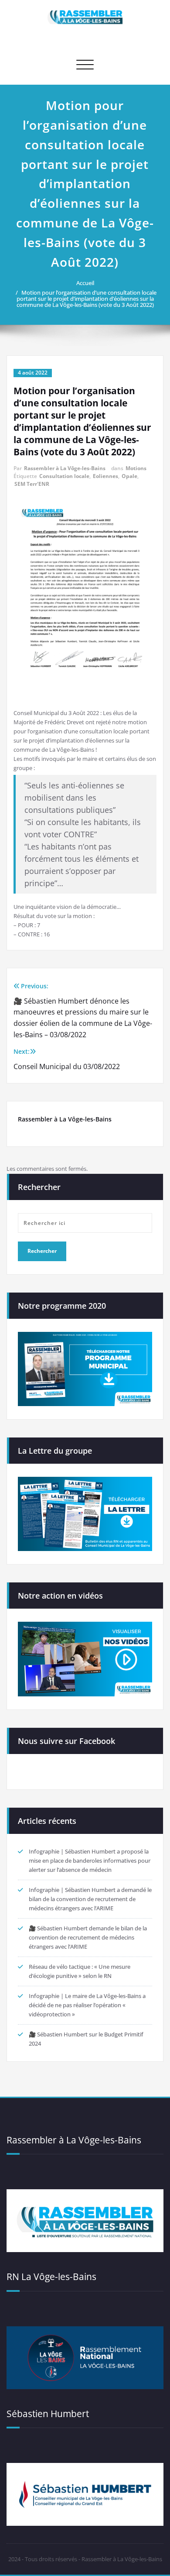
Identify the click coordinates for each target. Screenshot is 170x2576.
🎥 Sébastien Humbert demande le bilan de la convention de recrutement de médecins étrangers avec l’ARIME (88, 1937)
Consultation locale (64, 476)
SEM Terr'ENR (32, 484)
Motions (136, 468)
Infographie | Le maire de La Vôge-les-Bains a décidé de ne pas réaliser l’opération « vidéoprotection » (87, 2005)
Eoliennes (105, 476)
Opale (129, 476)
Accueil (85, 283)
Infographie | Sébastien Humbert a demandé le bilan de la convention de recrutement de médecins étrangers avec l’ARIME (90, 1899)
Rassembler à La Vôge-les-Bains (65, 468)
